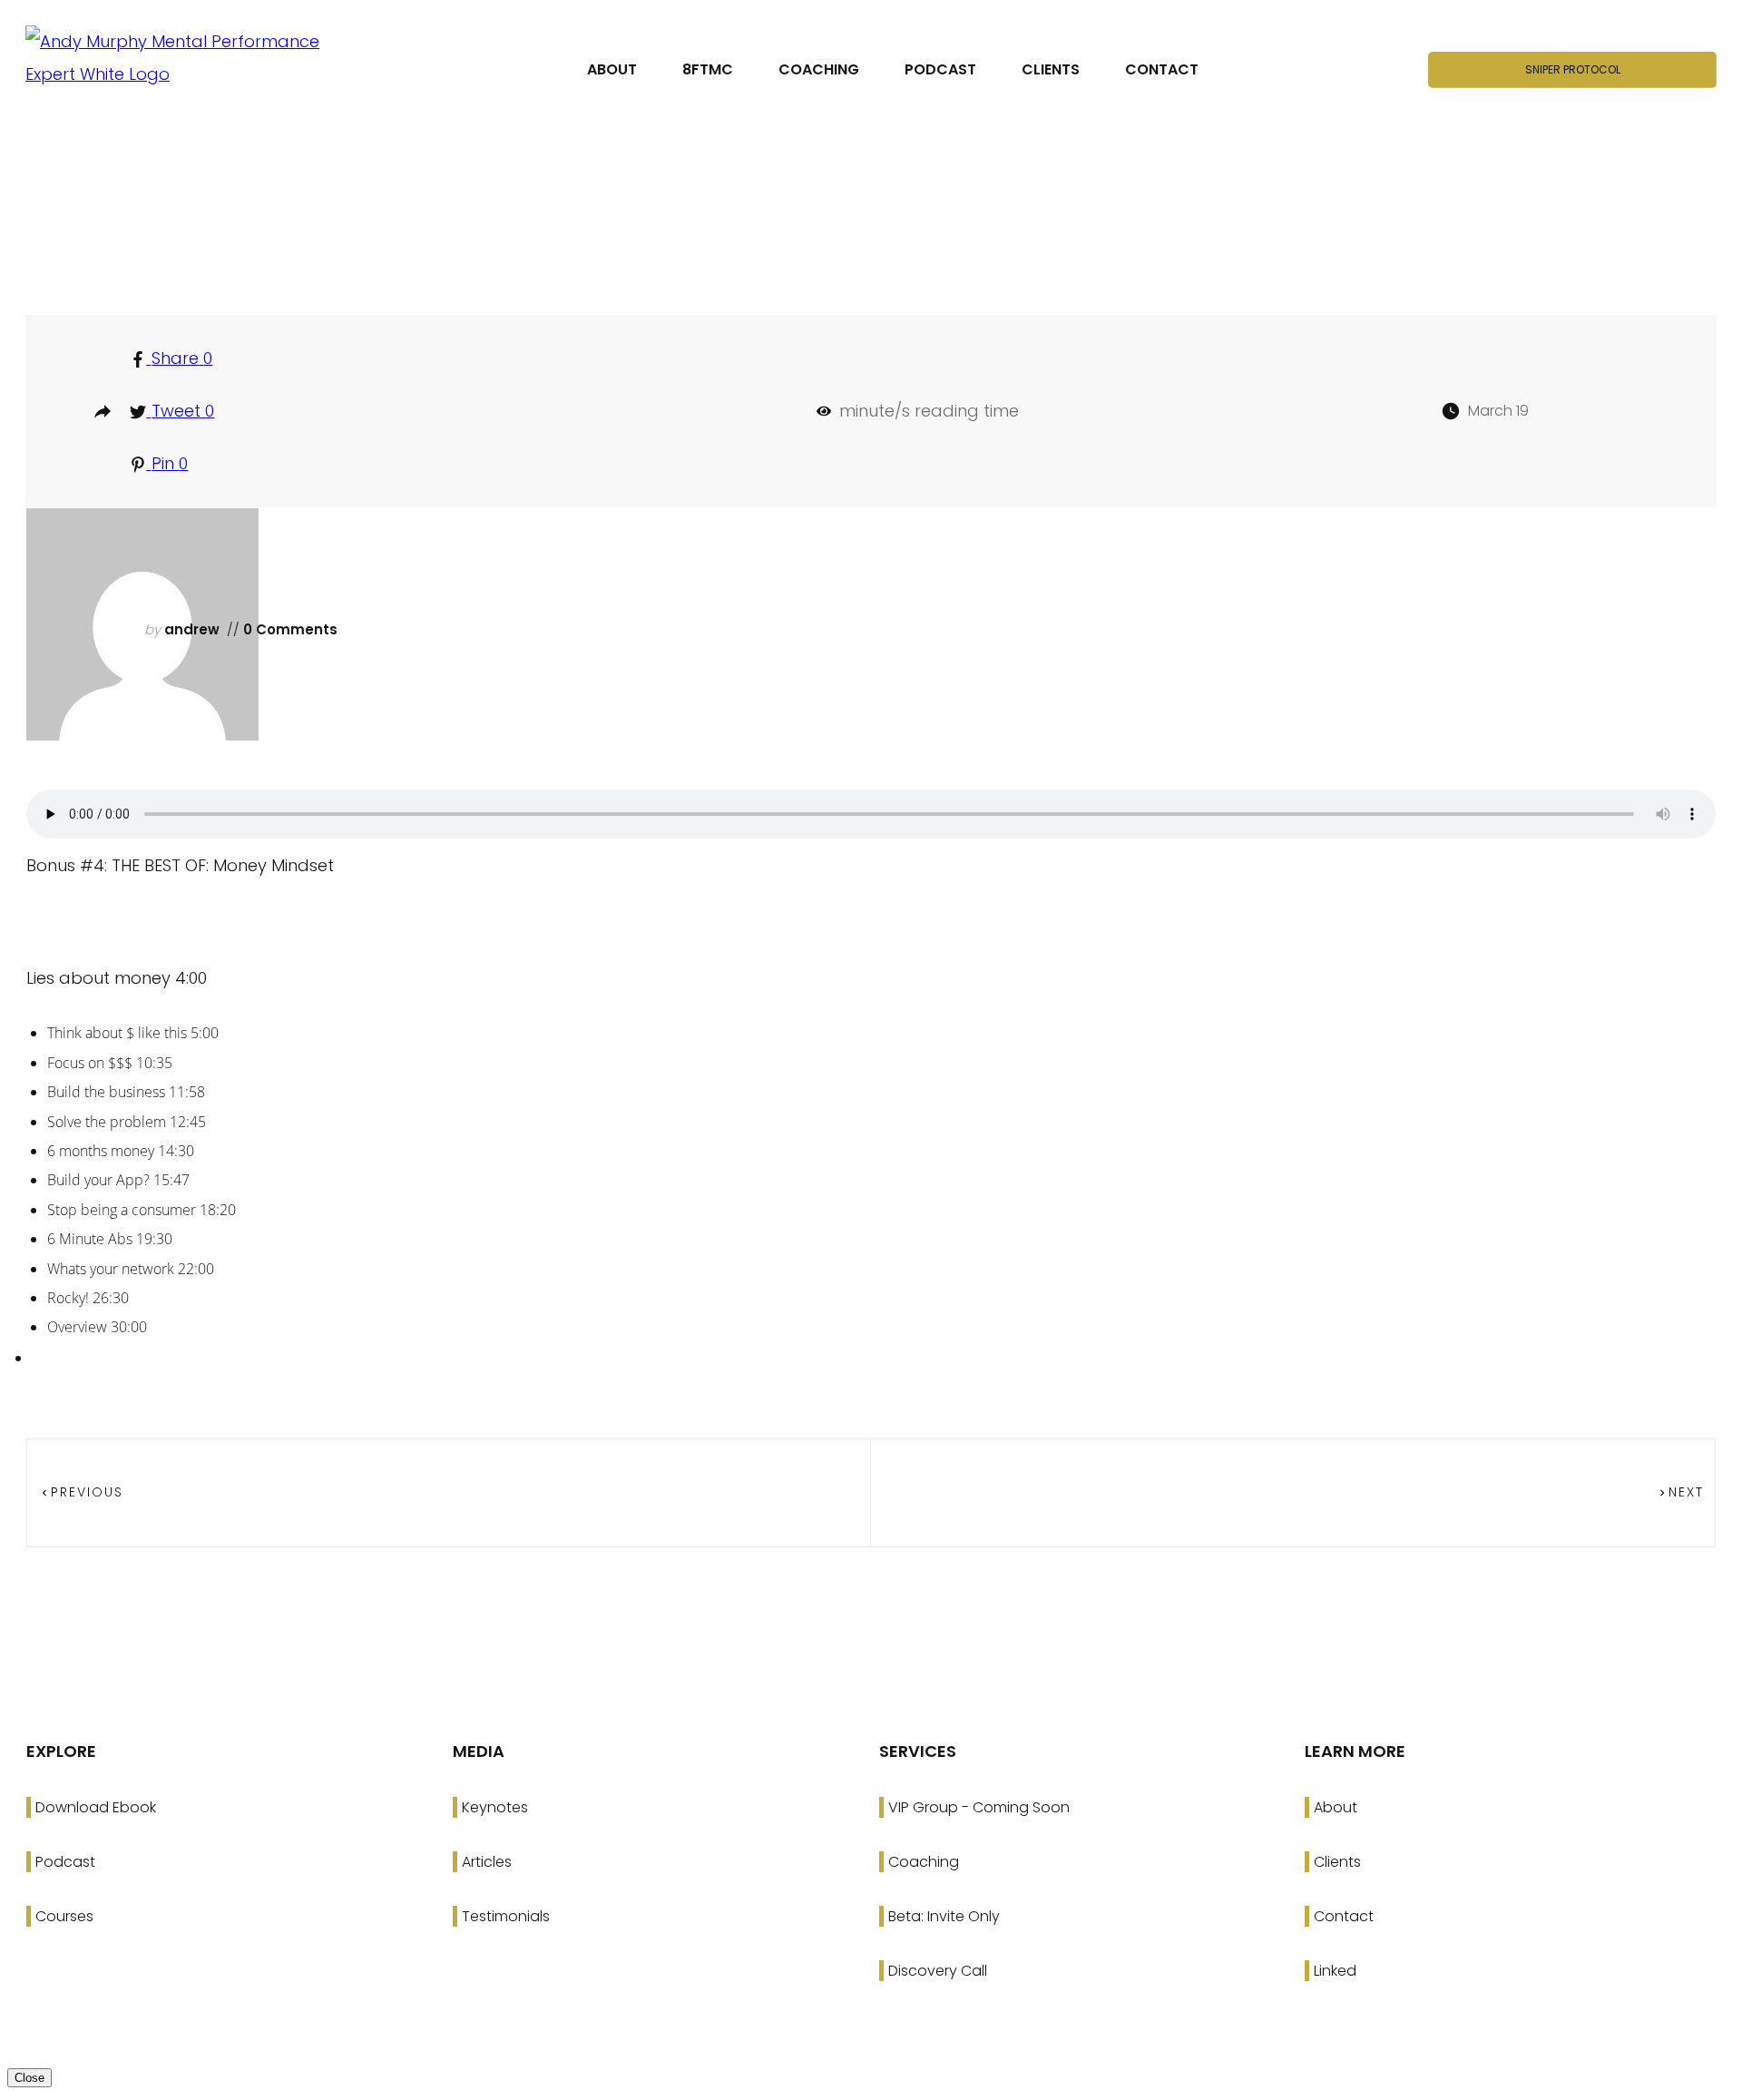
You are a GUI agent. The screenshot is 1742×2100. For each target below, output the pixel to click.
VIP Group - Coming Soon (979, 1807)
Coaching (924, 1862)
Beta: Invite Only (944, 1916)
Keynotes (495, 1807)
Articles (487, 1862)
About (1336, 1807)
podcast (879, 230)
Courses (64, 1916)
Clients (1337, 1862)
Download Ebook (96, 1807)
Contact (1344, 1916)
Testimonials (506, 1916)
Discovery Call (938, 1971)
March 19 (1498, 411)
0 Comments (289, 629)
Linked (1335, 1971)
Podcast (65, 1862)
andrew (192, 629)
